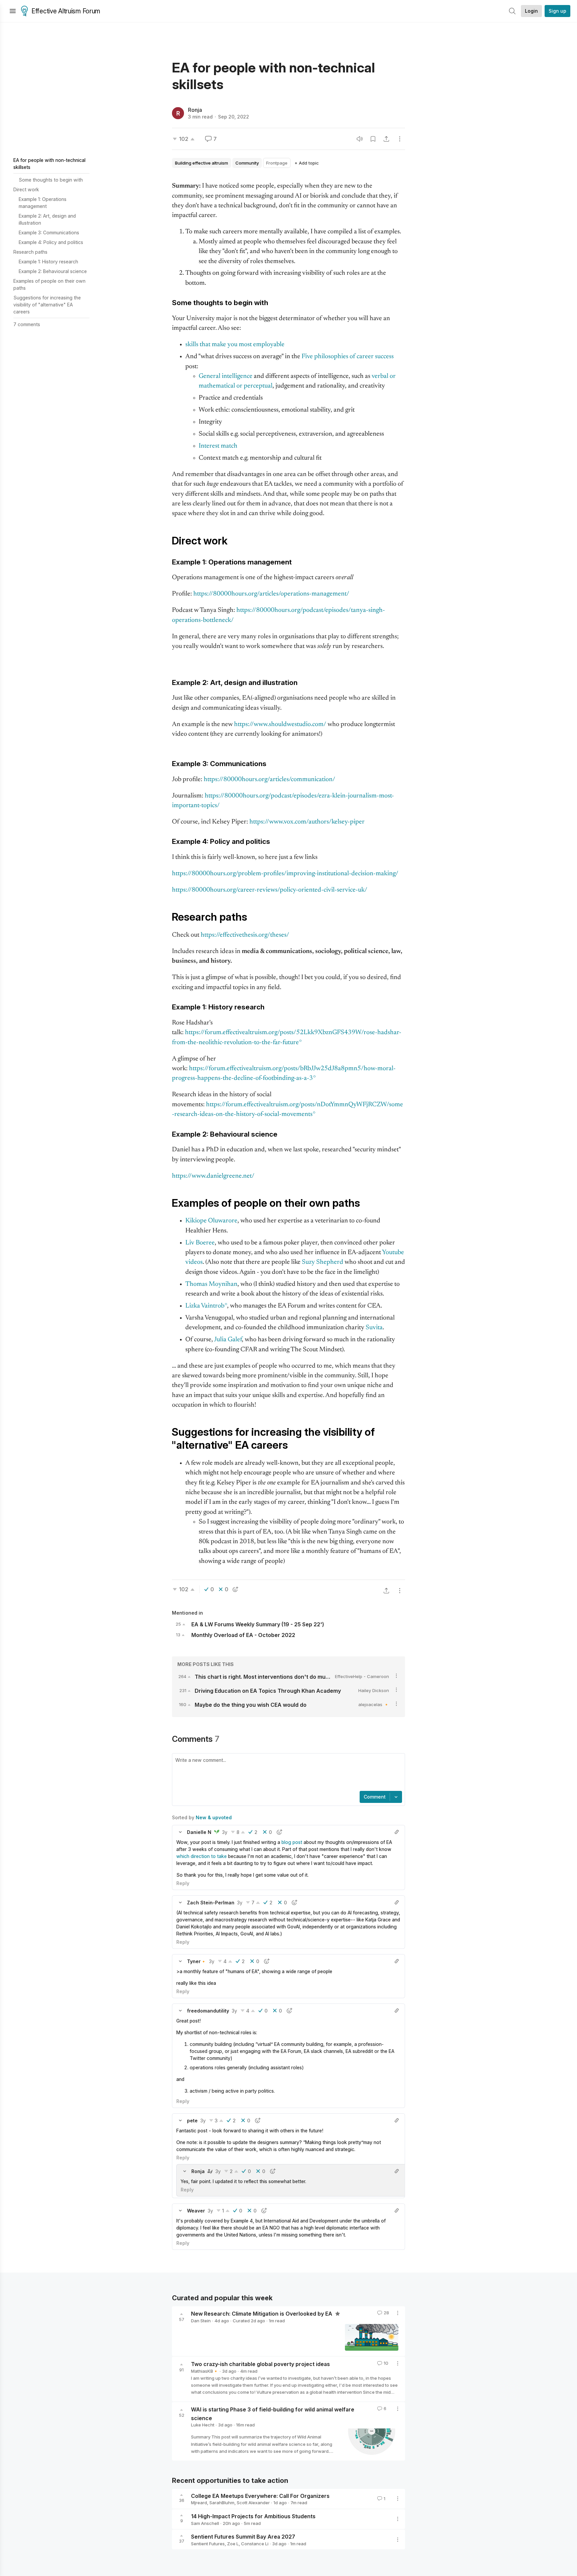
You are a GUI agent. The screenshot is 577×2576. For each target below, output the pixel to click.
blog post (292, 1842)
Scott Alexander (253, 2503)
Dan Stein (201, 2321)
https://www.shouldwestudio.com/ (280, 725)
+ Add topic (307, 163)
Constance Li (255, 2544)
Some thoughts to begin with (51, 180)
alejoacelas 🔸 (374, 1704)
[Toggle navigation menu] (13, 11)
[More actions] (400, 139)
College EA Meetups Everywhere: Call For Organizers (260, 2496)
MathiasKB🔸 (205, 2371)
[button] (180, 1832)
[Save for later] (373, 139)
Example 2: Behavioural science (53, 271)
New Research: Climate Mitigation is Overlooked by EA (262, 2314)
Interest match (218, 446)
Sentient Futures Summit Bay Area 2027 (243, 2537)
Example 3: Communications (49, 232)
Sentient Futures (208, 2544)
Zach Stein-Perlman (211, 1903)
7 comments (27, 324)
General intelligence (226, 376)
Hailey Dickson (374, 1690)
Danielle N (199, 1832)
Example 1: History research (48, 262)
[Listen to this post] (360, 139)
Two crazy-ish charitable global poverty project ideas (260, 2364)
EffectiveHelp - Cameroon (362, 1676)
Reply (183, 1883)
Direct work (26, 189)
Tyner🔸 (197, 1961)
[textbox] (287, 1773)
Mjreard (199, 2503)
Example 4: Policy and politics (51, 242)
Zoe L (233, 2544)
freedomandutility (208, 2011)
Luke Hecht (203, 2425)
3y (225, 1832)
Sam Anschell (205, 2523)
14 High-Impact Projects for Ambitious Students (253, 2516)
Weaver (196, 2211)
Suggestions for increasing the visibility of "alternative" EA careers (47, 305)
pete (192, 2121)
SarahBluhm (222, 2503)
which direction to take (202, 1856)
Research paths (30, 252)
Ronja (195, 110)
